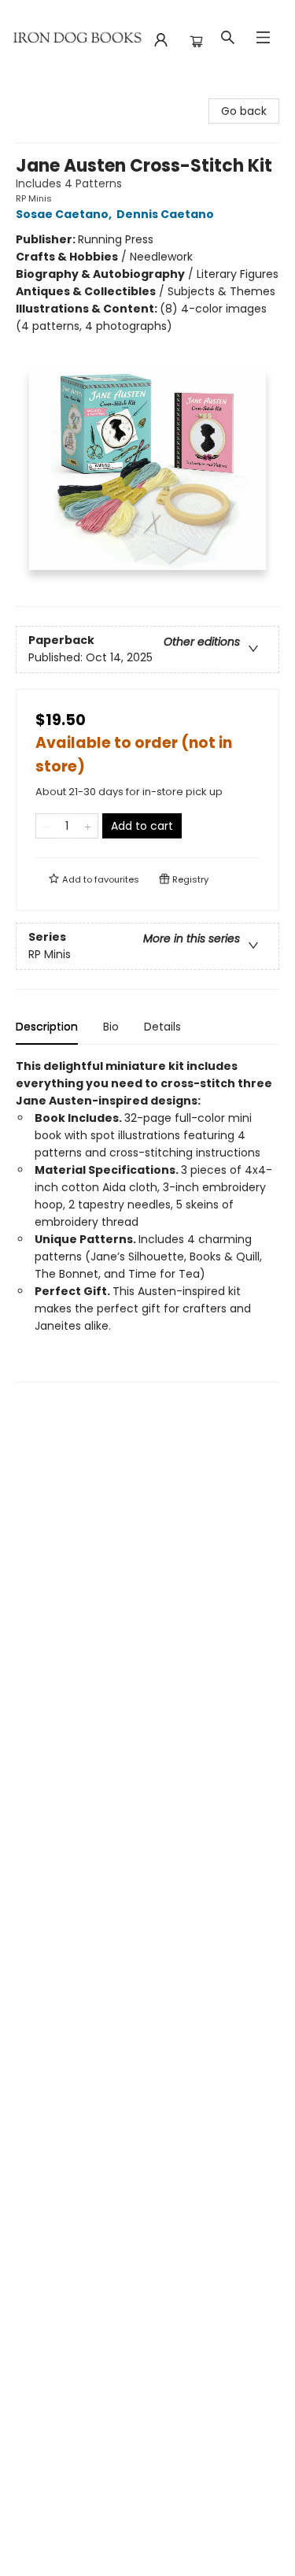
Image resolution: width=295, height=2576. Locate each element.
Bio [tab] (111, 1027)
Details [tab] (162, 1027)
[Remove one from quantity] (46, 826)
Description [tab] (47, 1027)
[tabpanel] (147, 1220)
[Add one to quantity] (88, 826)
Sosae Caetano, (65, 214)
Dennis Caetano (165, 214)
